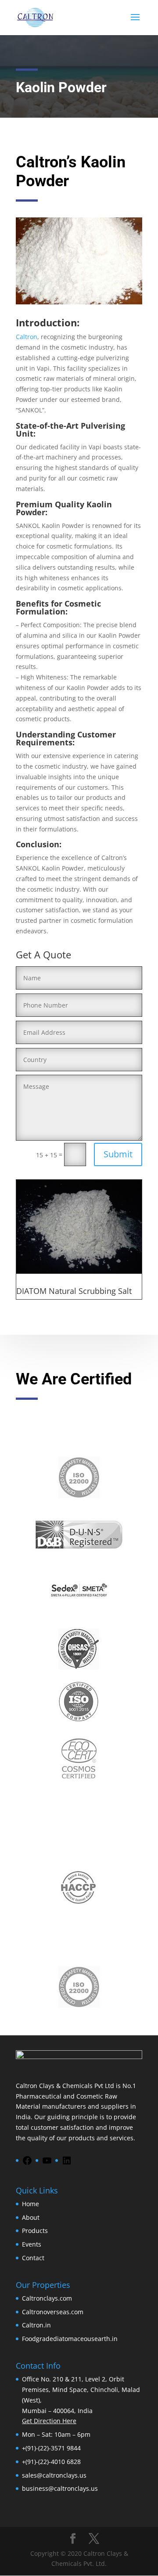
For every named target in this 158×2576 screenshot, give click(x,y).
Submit (118, 1154)
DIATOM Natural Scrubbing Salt (74, 1291)
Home (31, 2204)
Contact (33, 2258)
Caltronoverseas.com (53, 2312)
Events (32, 2244)
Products (35, 2231)
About (31, 2217)
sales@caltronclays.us (54, 2475)
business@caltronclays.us (60, 2488)
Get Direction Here (49, 2421)
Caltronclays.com (47, 2298)
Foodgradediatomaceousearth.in (70, 2339)
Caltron (27, 337)
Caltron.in (36, 2325)
